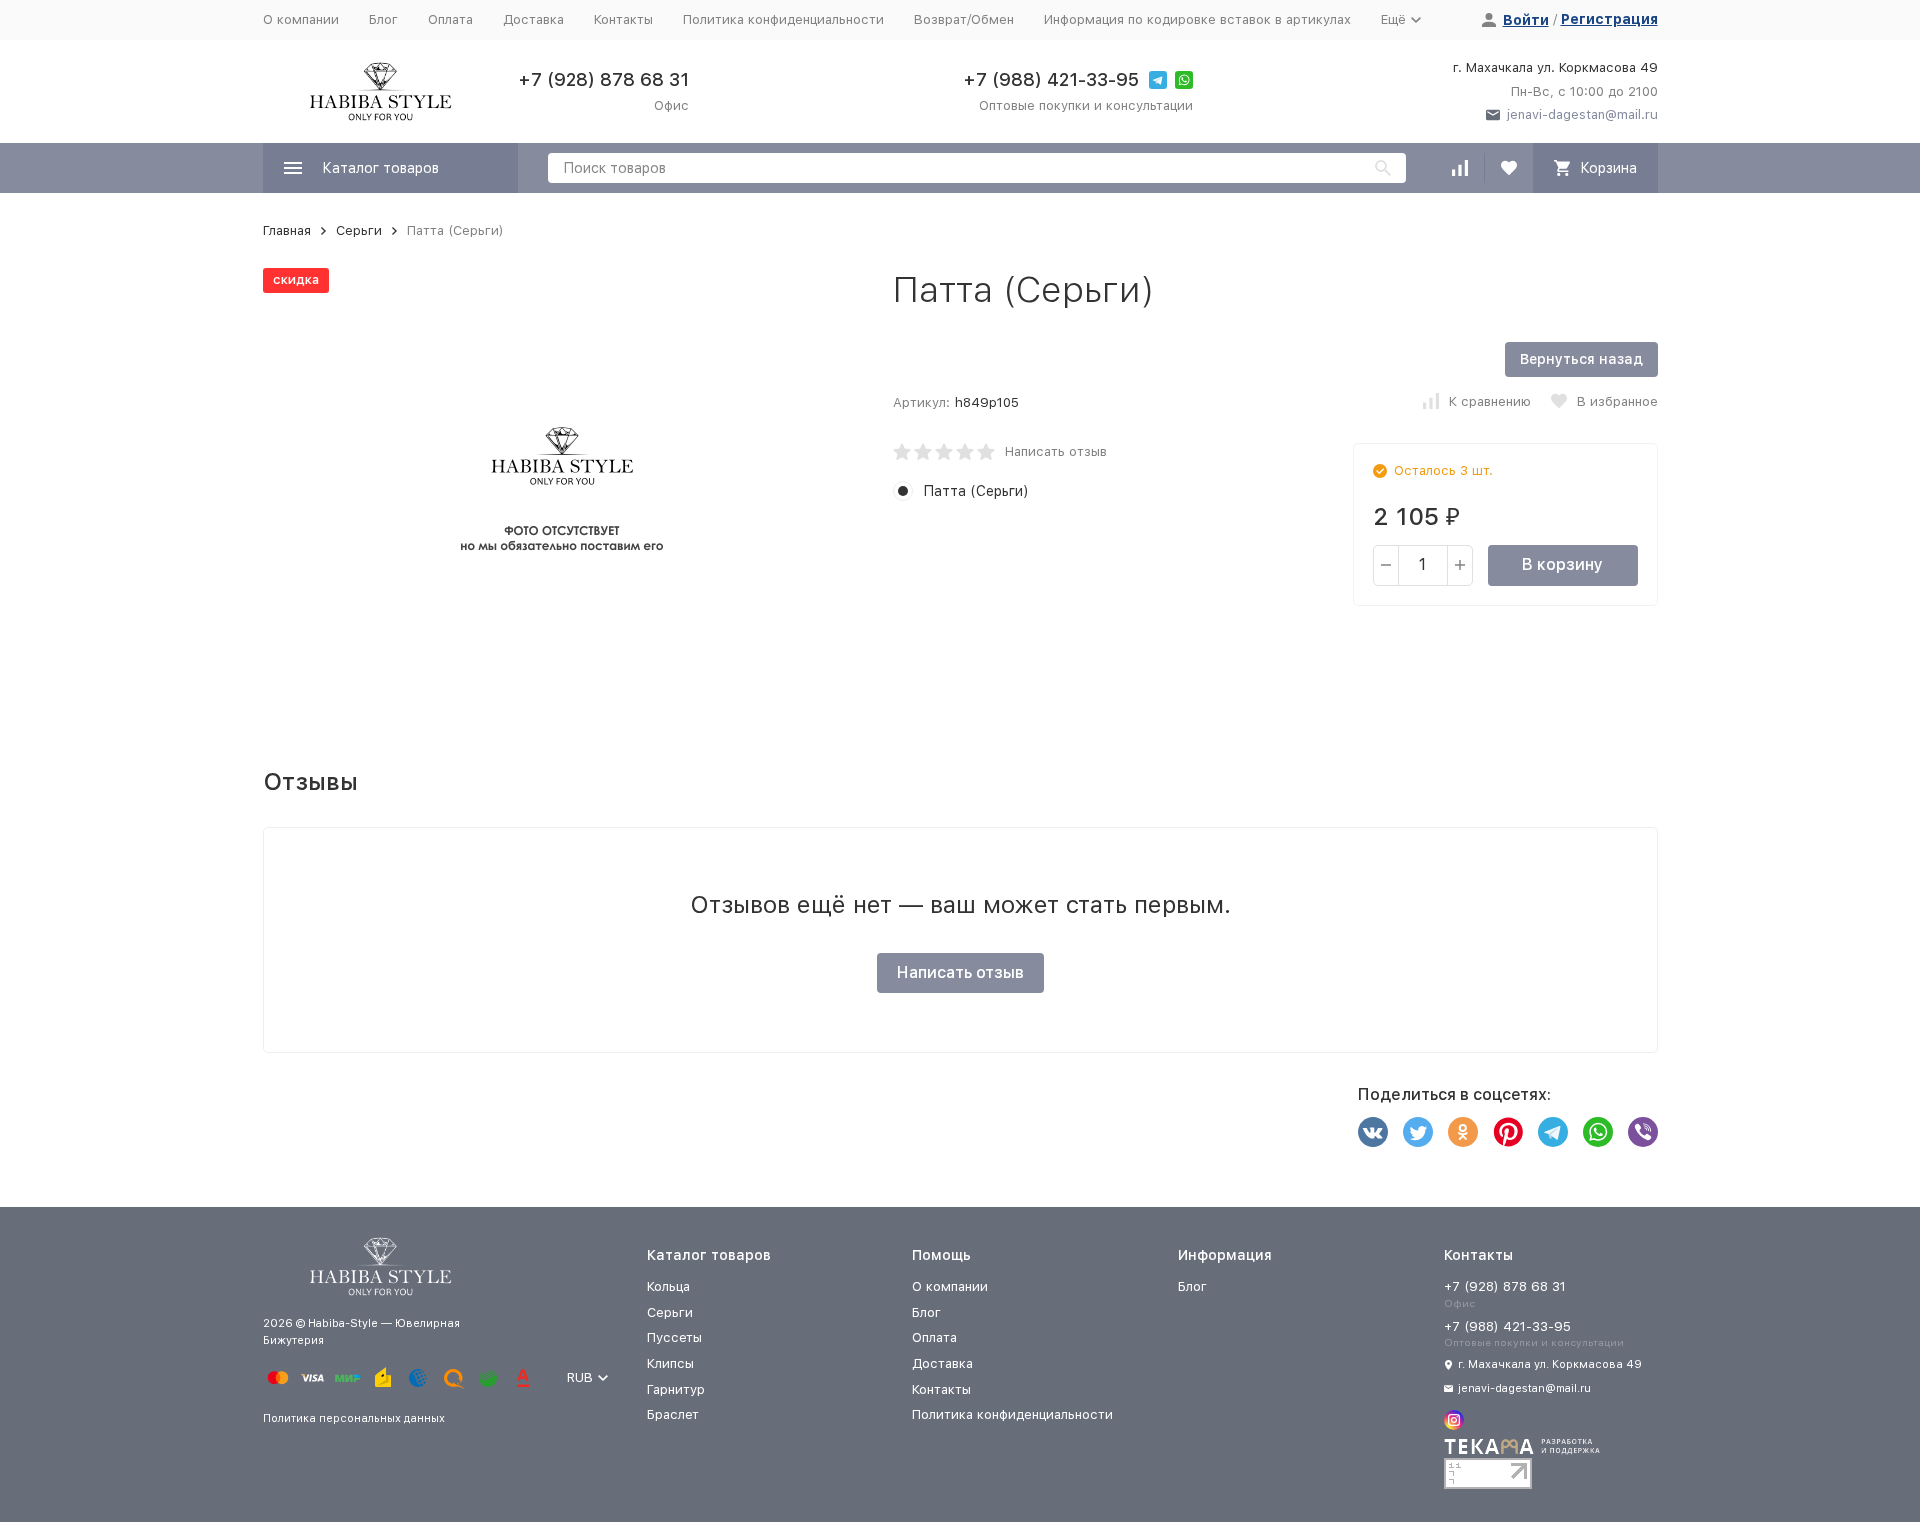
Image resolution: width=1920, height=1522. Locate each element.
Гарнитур (676, 1389)
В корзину (1562, 564)
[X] (1418, 1132)
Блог (383, 19)
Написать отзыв (1056, 451)
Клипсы (670, 1363)
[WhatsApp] (1598, 1132)
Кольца (668, 1286)
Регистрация (1609, 19)
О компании (301, 19)
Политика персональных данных (354, 1418)
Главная (287, 230)
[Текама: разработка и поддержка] (1522, 1451)
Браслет (673, 1414)
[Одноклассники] (1463, 1132)
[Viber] (1643, 1132)
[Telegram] (1553, 1132)
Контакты (623, 19)
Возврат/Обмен (964, 19)
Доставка (533, 19)
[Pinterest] (1508, 1132)
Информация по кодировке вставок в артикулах (1197, 19)
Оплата (450, 19)
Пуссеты (674, 1337)
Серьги (359, 230)
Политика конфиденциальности (783, 19)
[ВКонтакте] (1373, 1132)
